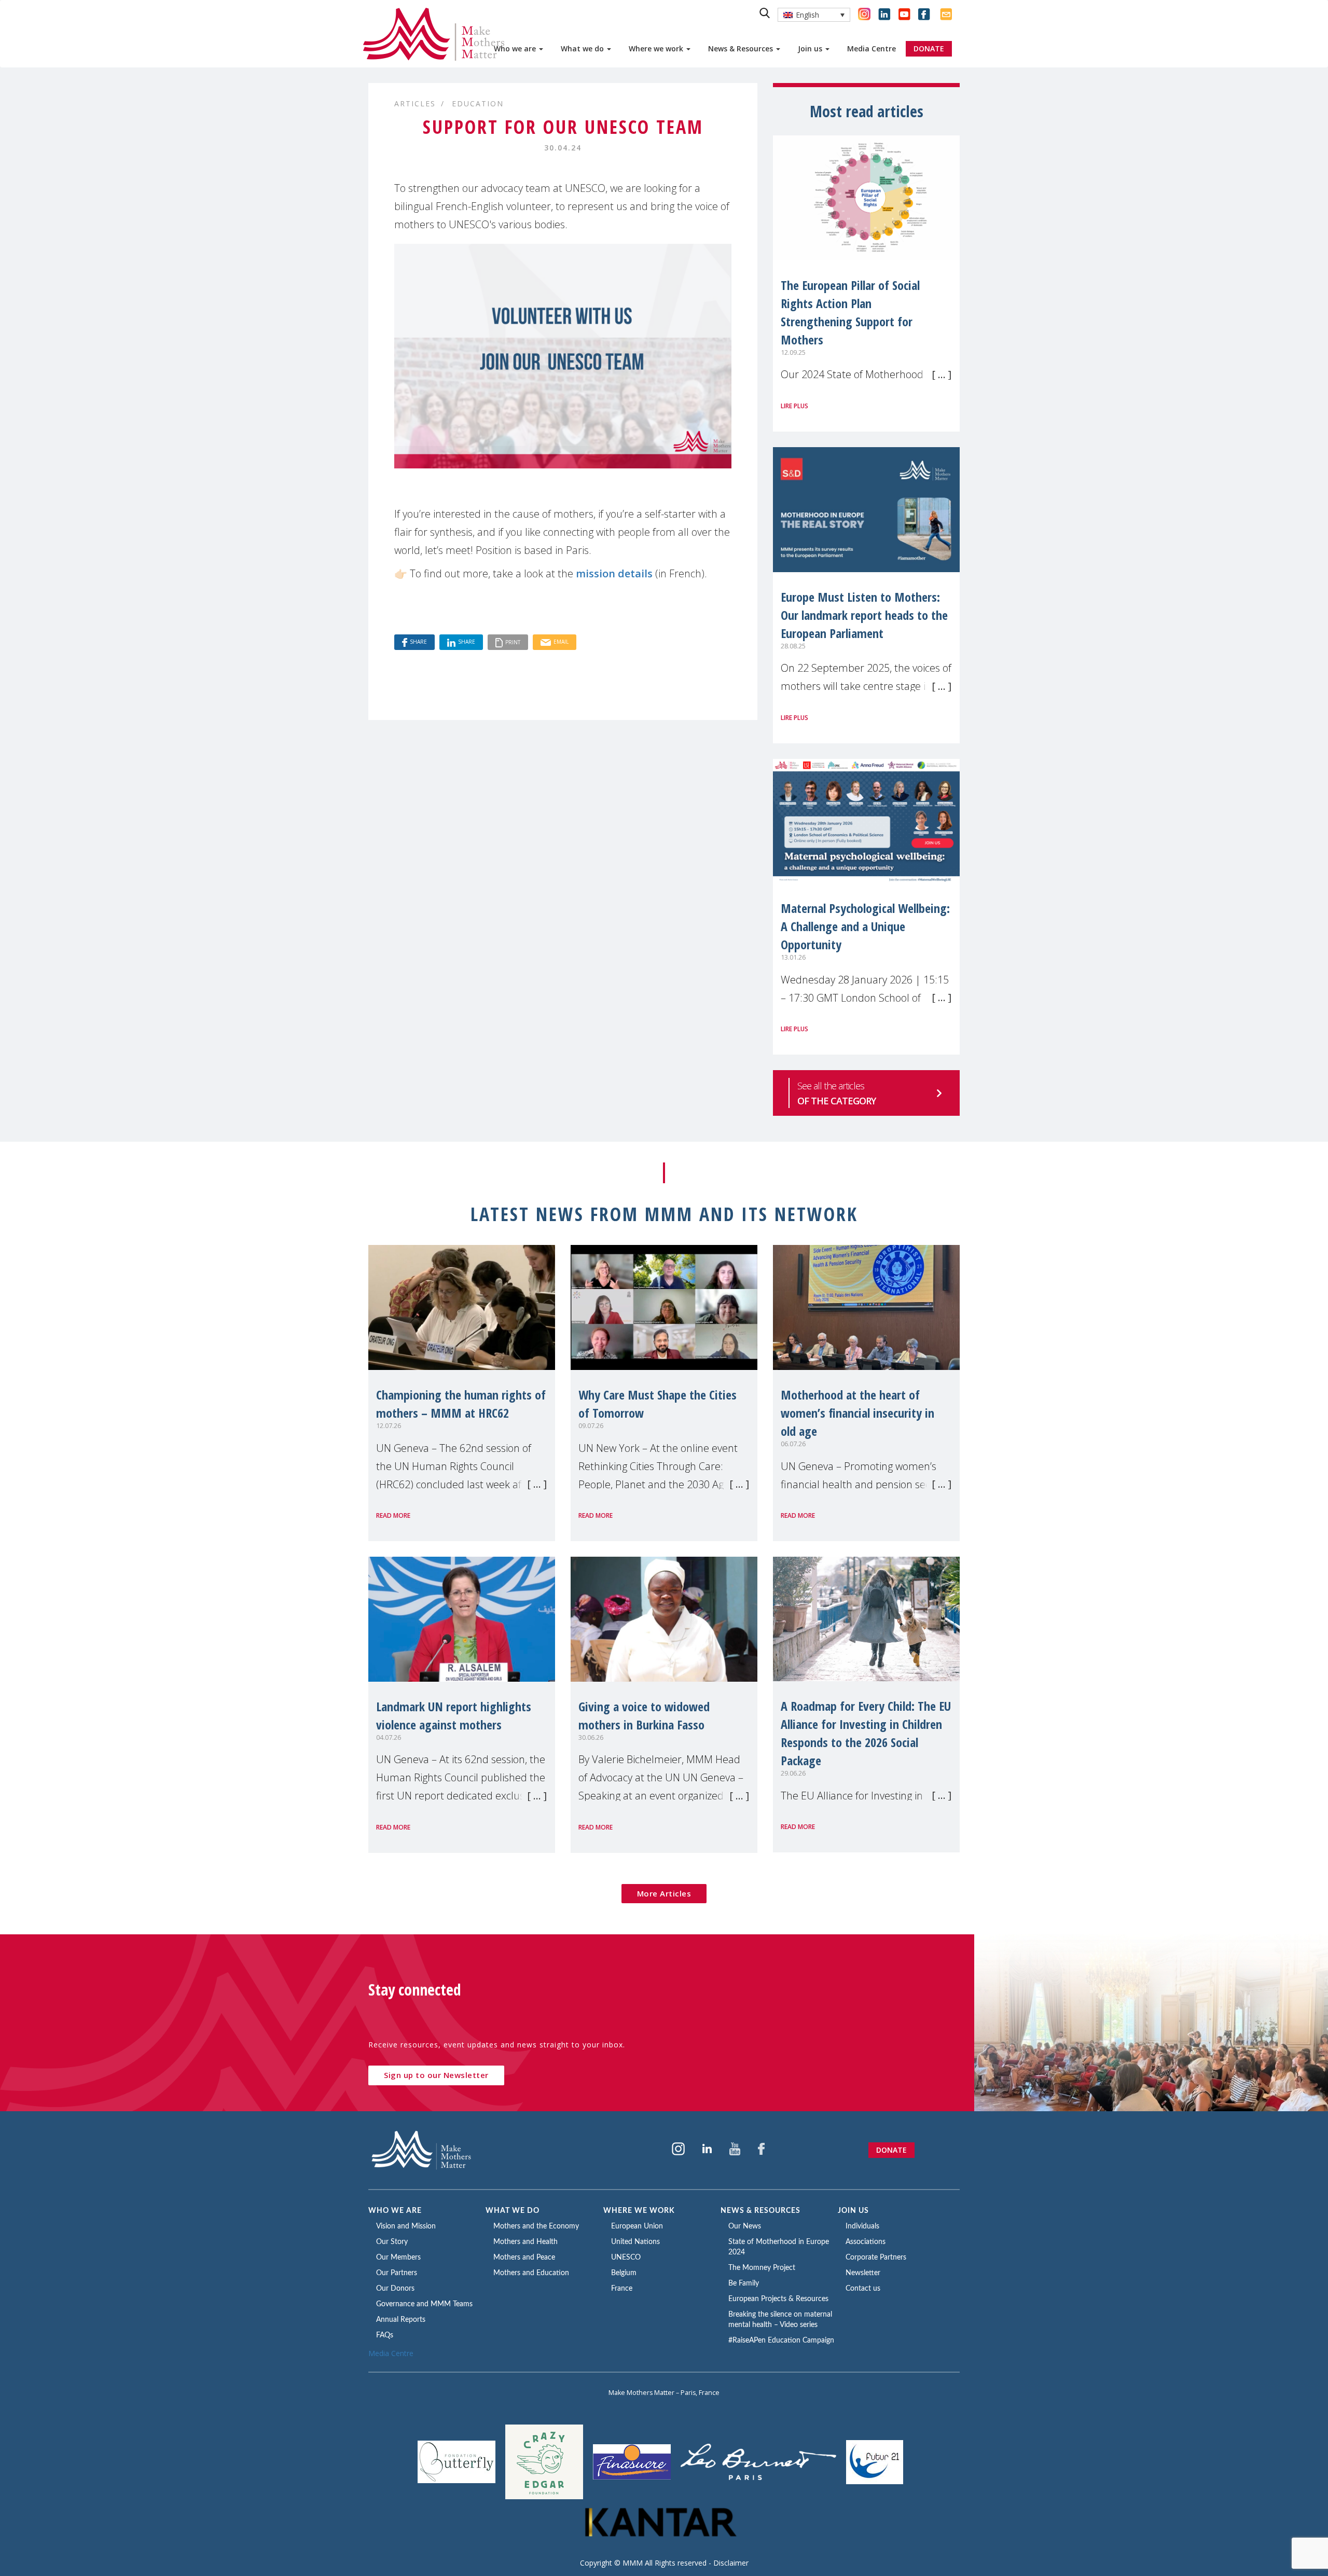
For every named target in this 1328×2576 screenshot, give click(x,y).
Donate (891, 2150)
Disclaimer (731, 2563)
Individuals (862, 2226)
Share (418, 642)
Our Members (398, 2258)
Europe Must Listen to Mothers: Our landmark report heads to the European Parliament (864, 615)
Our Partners (397, 2273)
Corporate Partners (876, 2258)
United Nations (635, 2242)
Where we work (657, 49)
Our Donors (395, 2289)
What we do (583, 49)
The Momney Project (762, 2268)
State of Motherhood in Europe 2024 (779, 2247)
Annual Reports (401, 2320)
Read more (393, 1515)
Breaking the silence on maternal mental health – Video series (780, 2320)
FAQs (385, 2335)
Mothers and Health (525, 2242)
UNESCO (626, 2258)
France (622, 2289)
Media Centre (872, 49)
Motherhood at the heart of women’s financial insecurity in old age (857, 1413)
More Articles (664, 1893)
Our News (745, 2226)
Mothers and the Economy (536, 2226)
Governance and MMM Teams (424, 2304)
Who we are (516, 49)
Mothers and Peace (524, 2258)
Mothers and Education (531, 2273)
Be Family (744, 2283)
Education (478, 103)
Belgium (624, 2273)
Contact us (863, 2289)
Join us (811, 49)
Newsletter (863, 2273)
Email (561, 642)
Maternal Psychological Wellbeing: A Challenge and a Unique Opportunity (865, 926)
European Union (637, 2226)
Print (513, 642)
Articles (415, 103)
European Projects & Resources (778, 2299)
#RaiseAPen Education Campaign (781, 2340)
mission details (614, 573)
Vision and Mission (406, 2226)
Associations (866, 2242)
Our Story (392, 2242)
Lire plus (794, 406)
